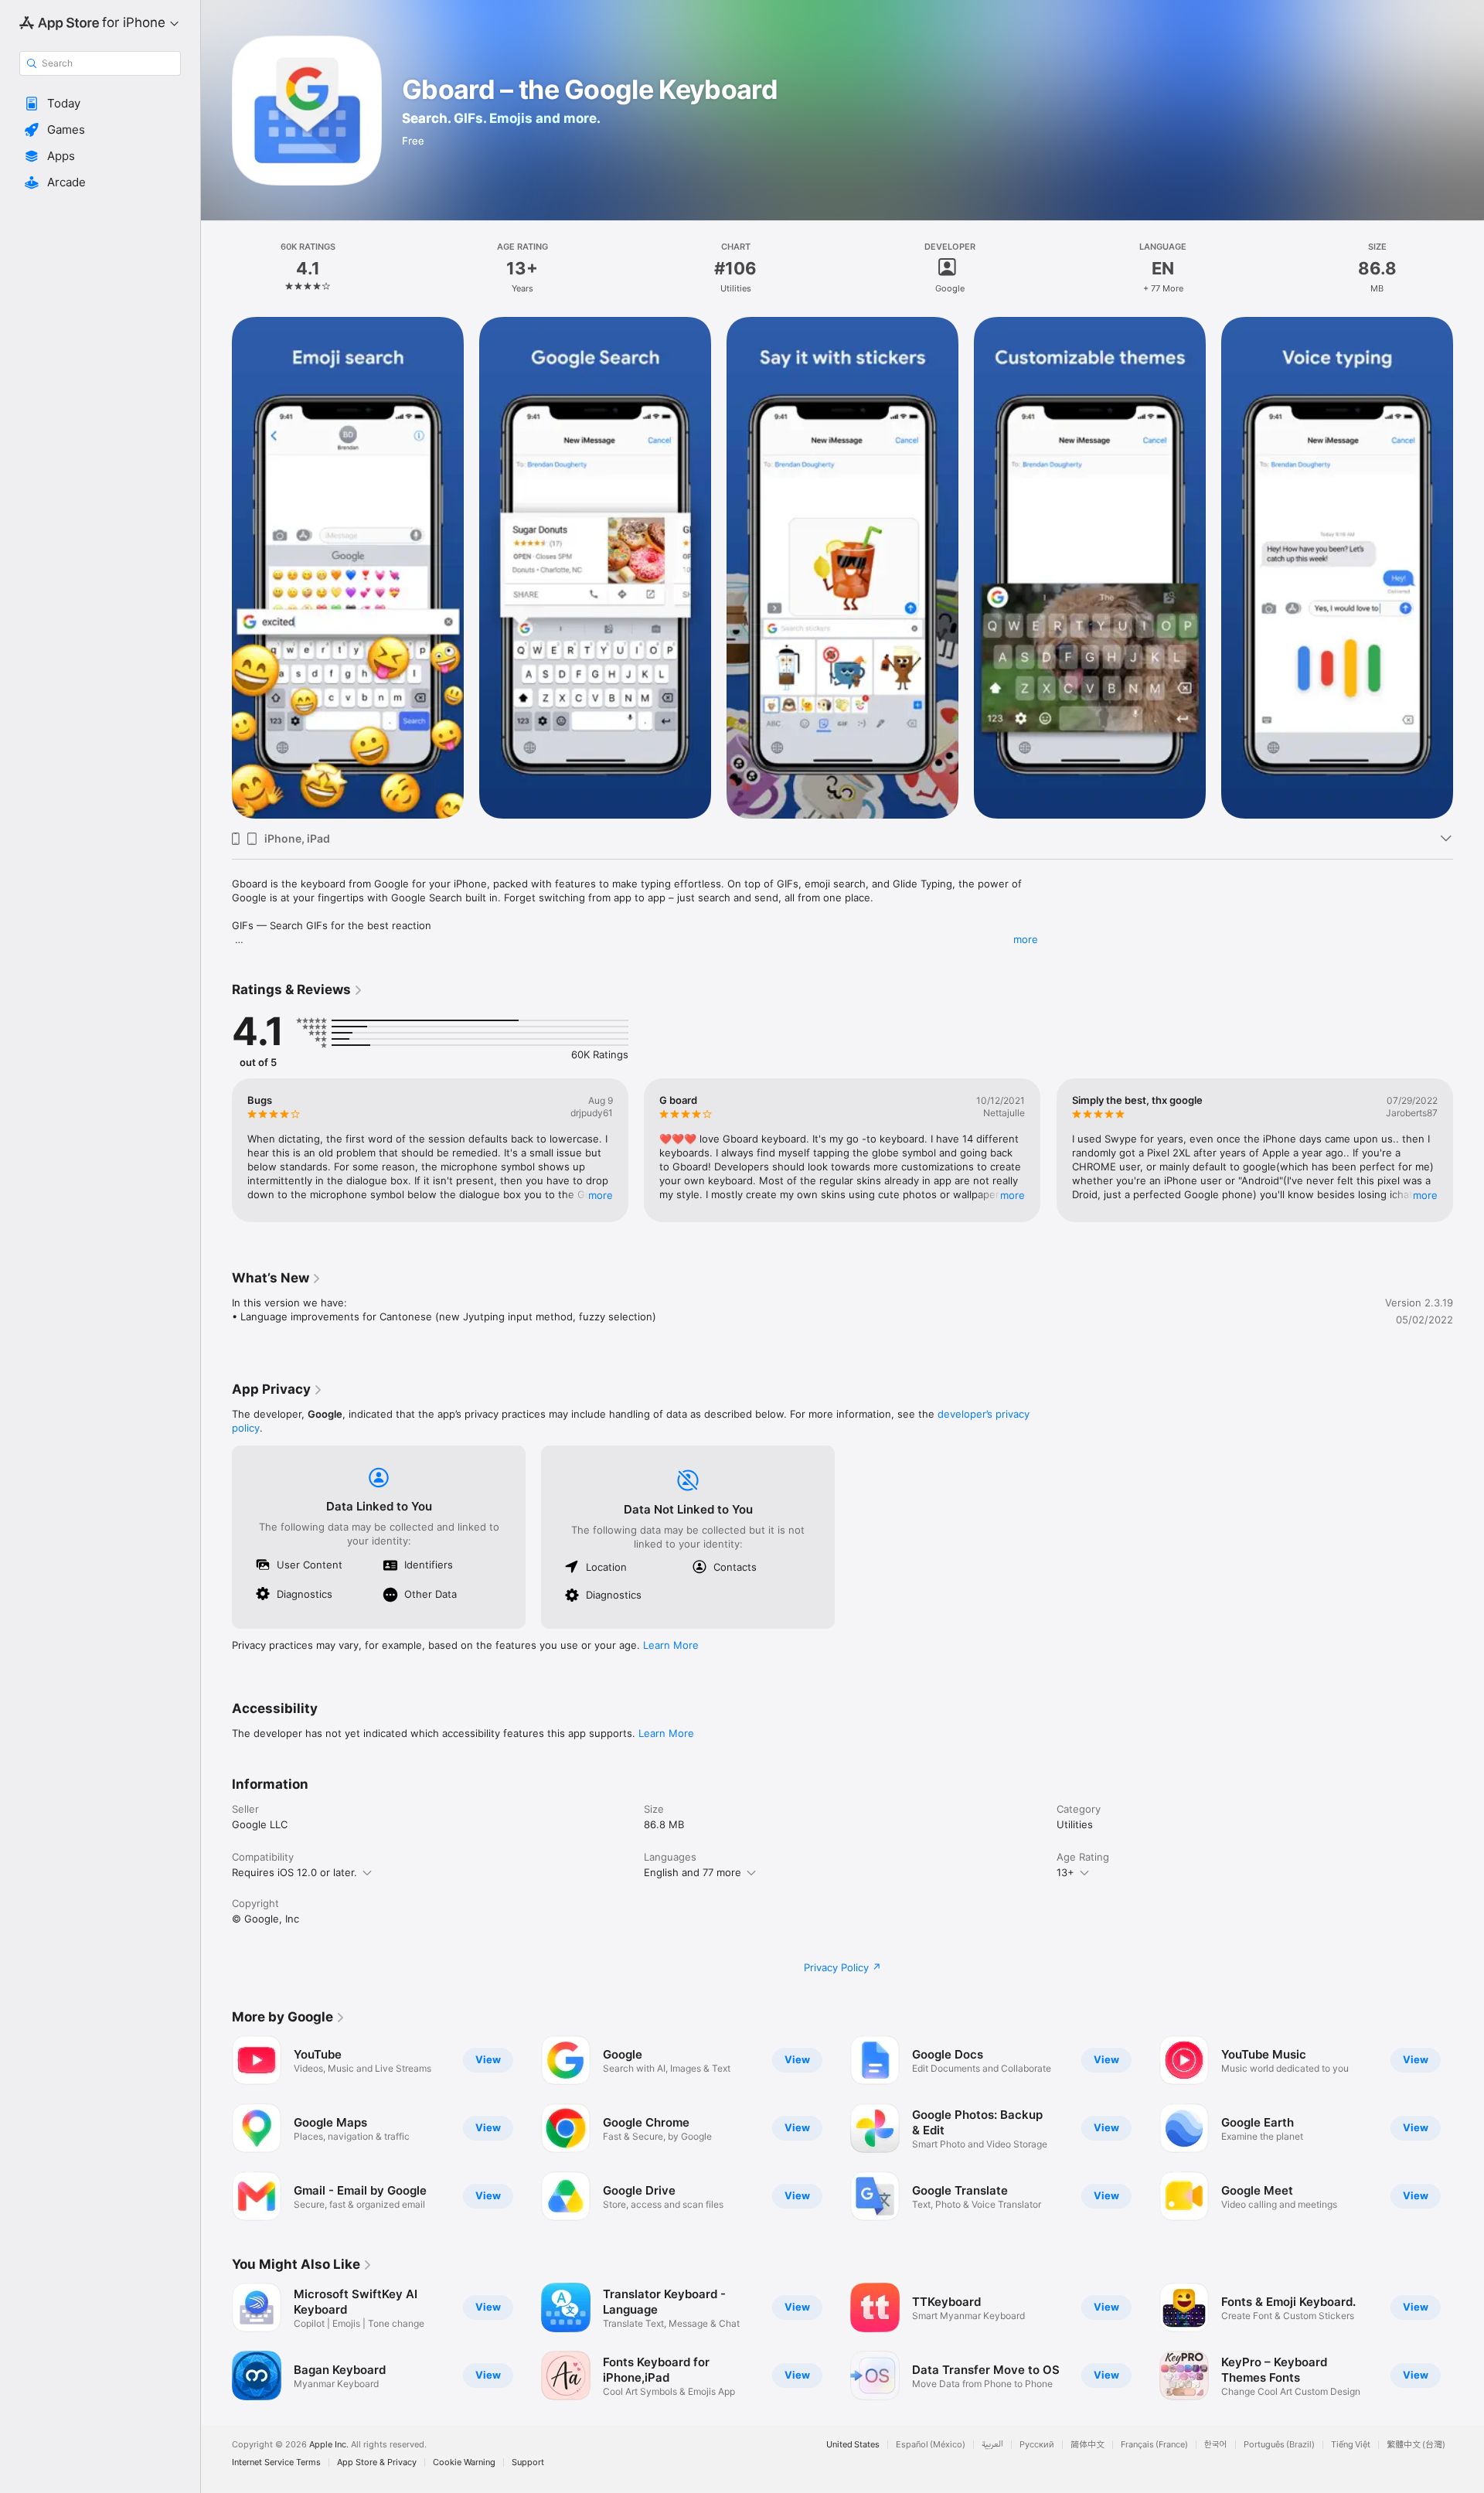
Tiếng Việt (1351, 2445)
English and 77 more (693, 1872)
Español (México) (931, 2445)
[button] (100, 104)
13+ (1065, 1872)
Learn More (671, 1645)
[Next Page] (1469, 568)
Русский (1037, 2445)
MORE (601, 1195)
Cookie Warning (464, 2462)
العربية (992, 2445)
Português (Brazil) (1279, 2445)
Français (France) (1154, 2445)
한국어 (1216, 2445)
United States (853, 2445)
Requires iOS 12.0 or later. (294, 1872)
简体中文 (1087, 2445)
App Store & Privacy (377, 2462)
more (1026, 939)
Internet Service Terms (276, 2462)
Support (528, 2462)
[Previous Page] (216, 568)
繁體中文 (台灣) (1416, 2445)
